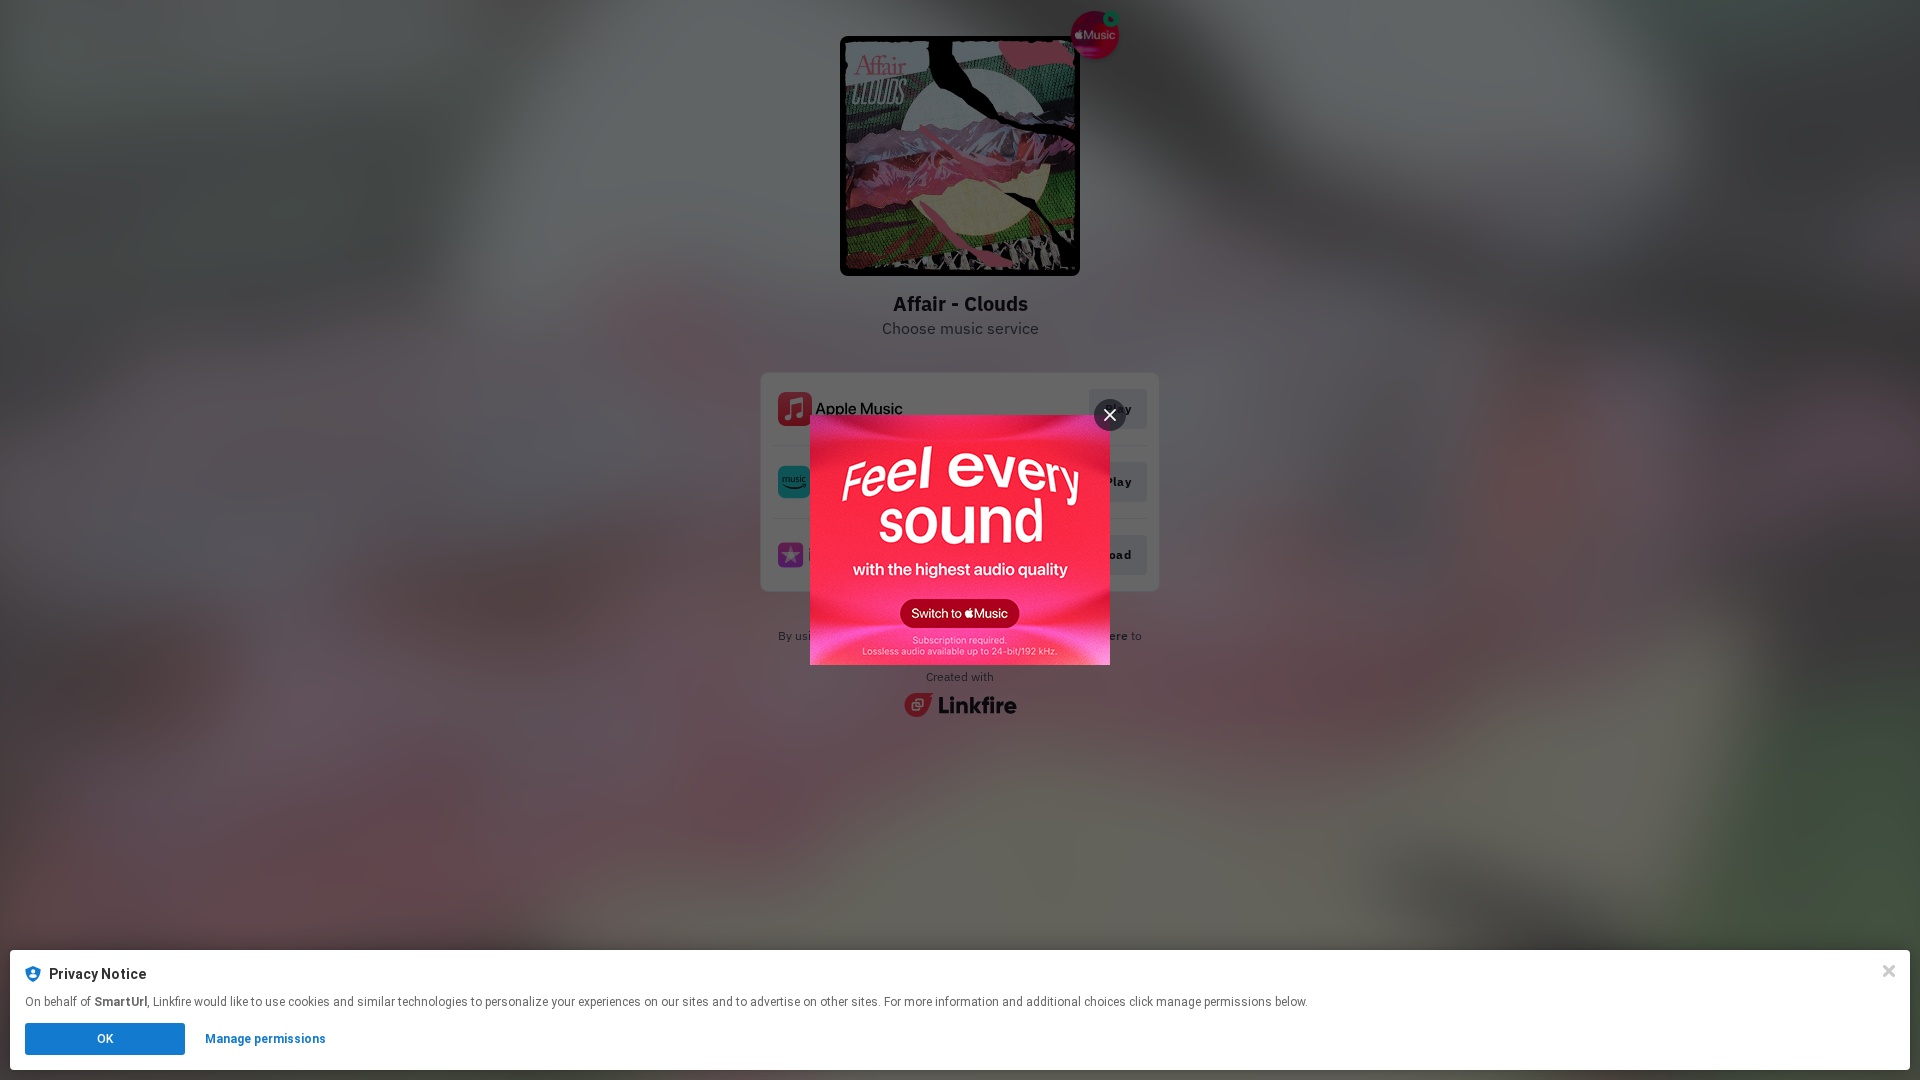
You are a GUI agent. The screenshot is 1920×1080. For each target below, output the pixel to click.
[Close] (1889, 971)
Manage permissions (265, 1039)
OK (105, 1039)
